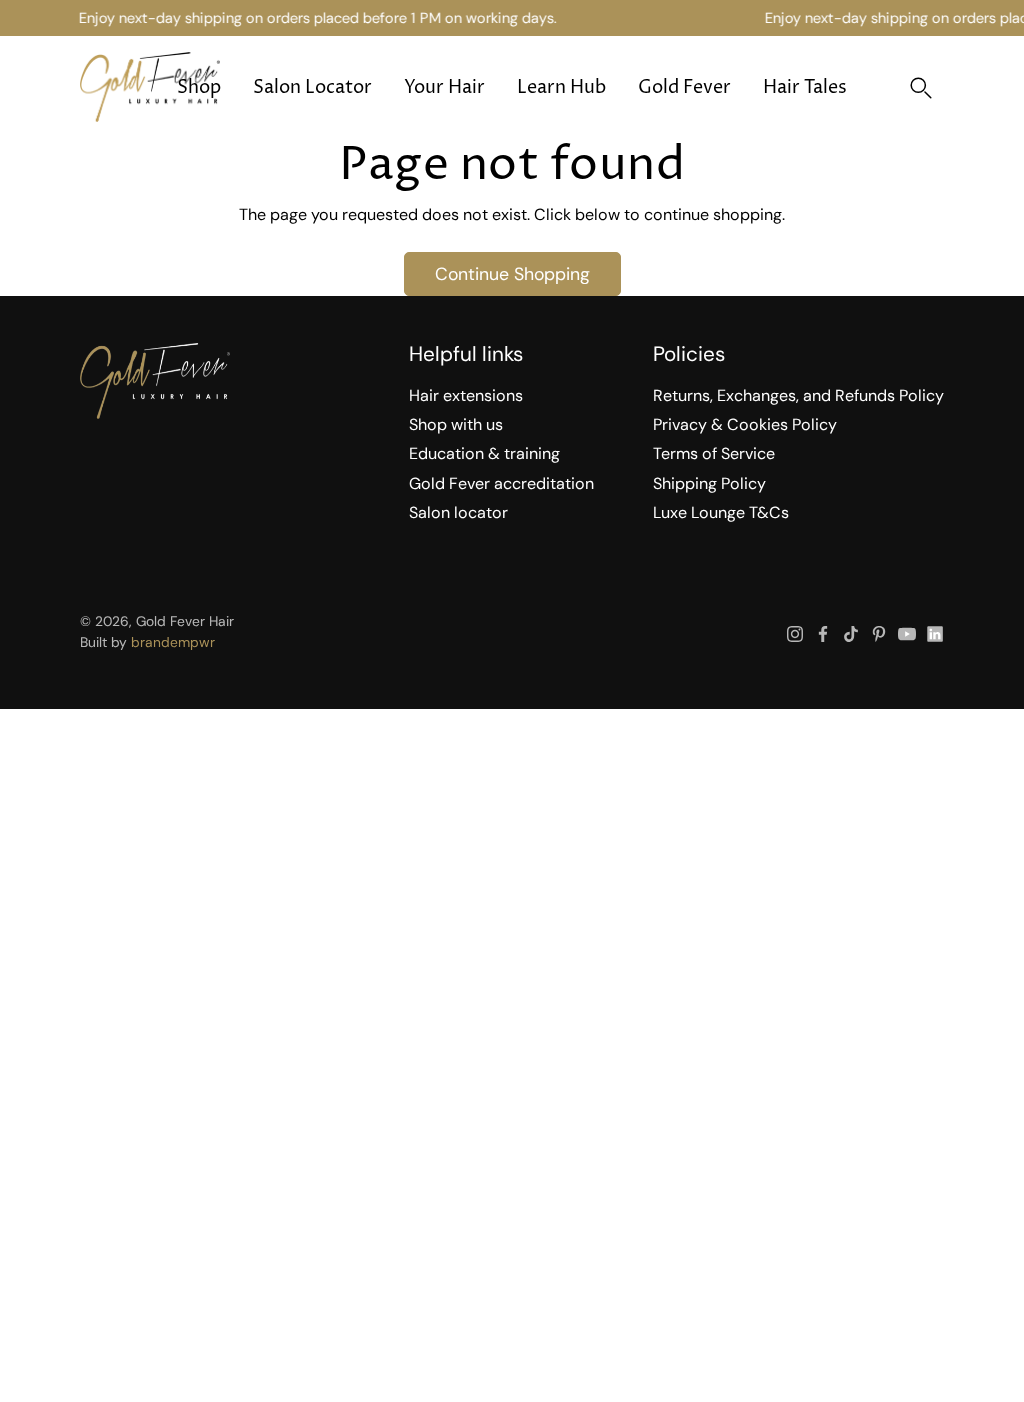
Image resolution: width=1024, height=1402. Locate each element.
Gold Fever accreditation (501, 483)
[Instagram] (795, 634)
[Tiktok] (851, 634)
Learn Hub (561, 87)
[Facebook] (823, 634)
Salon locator (458, 512)
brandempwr (173, 642)
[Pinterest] (879, 634)
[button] (921, 87)
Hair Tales (805, 87)
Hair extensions (466, 395)
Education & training (484, 453)
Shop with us (456, 424)
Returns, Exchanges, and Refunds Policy (798, 395)
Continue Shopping (512, 273)
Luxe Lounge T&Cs (721, 512)
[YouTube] (907, 634)
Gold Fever (684, 87)
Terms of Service (714, 453)
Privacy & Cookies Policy (745, 424)
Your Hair (444, 87)
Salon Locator (312, 87)
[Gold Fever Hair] (150, 87)
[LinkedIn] (935, 634)
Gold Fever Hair (185, 621)
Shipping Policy (709, 483)
